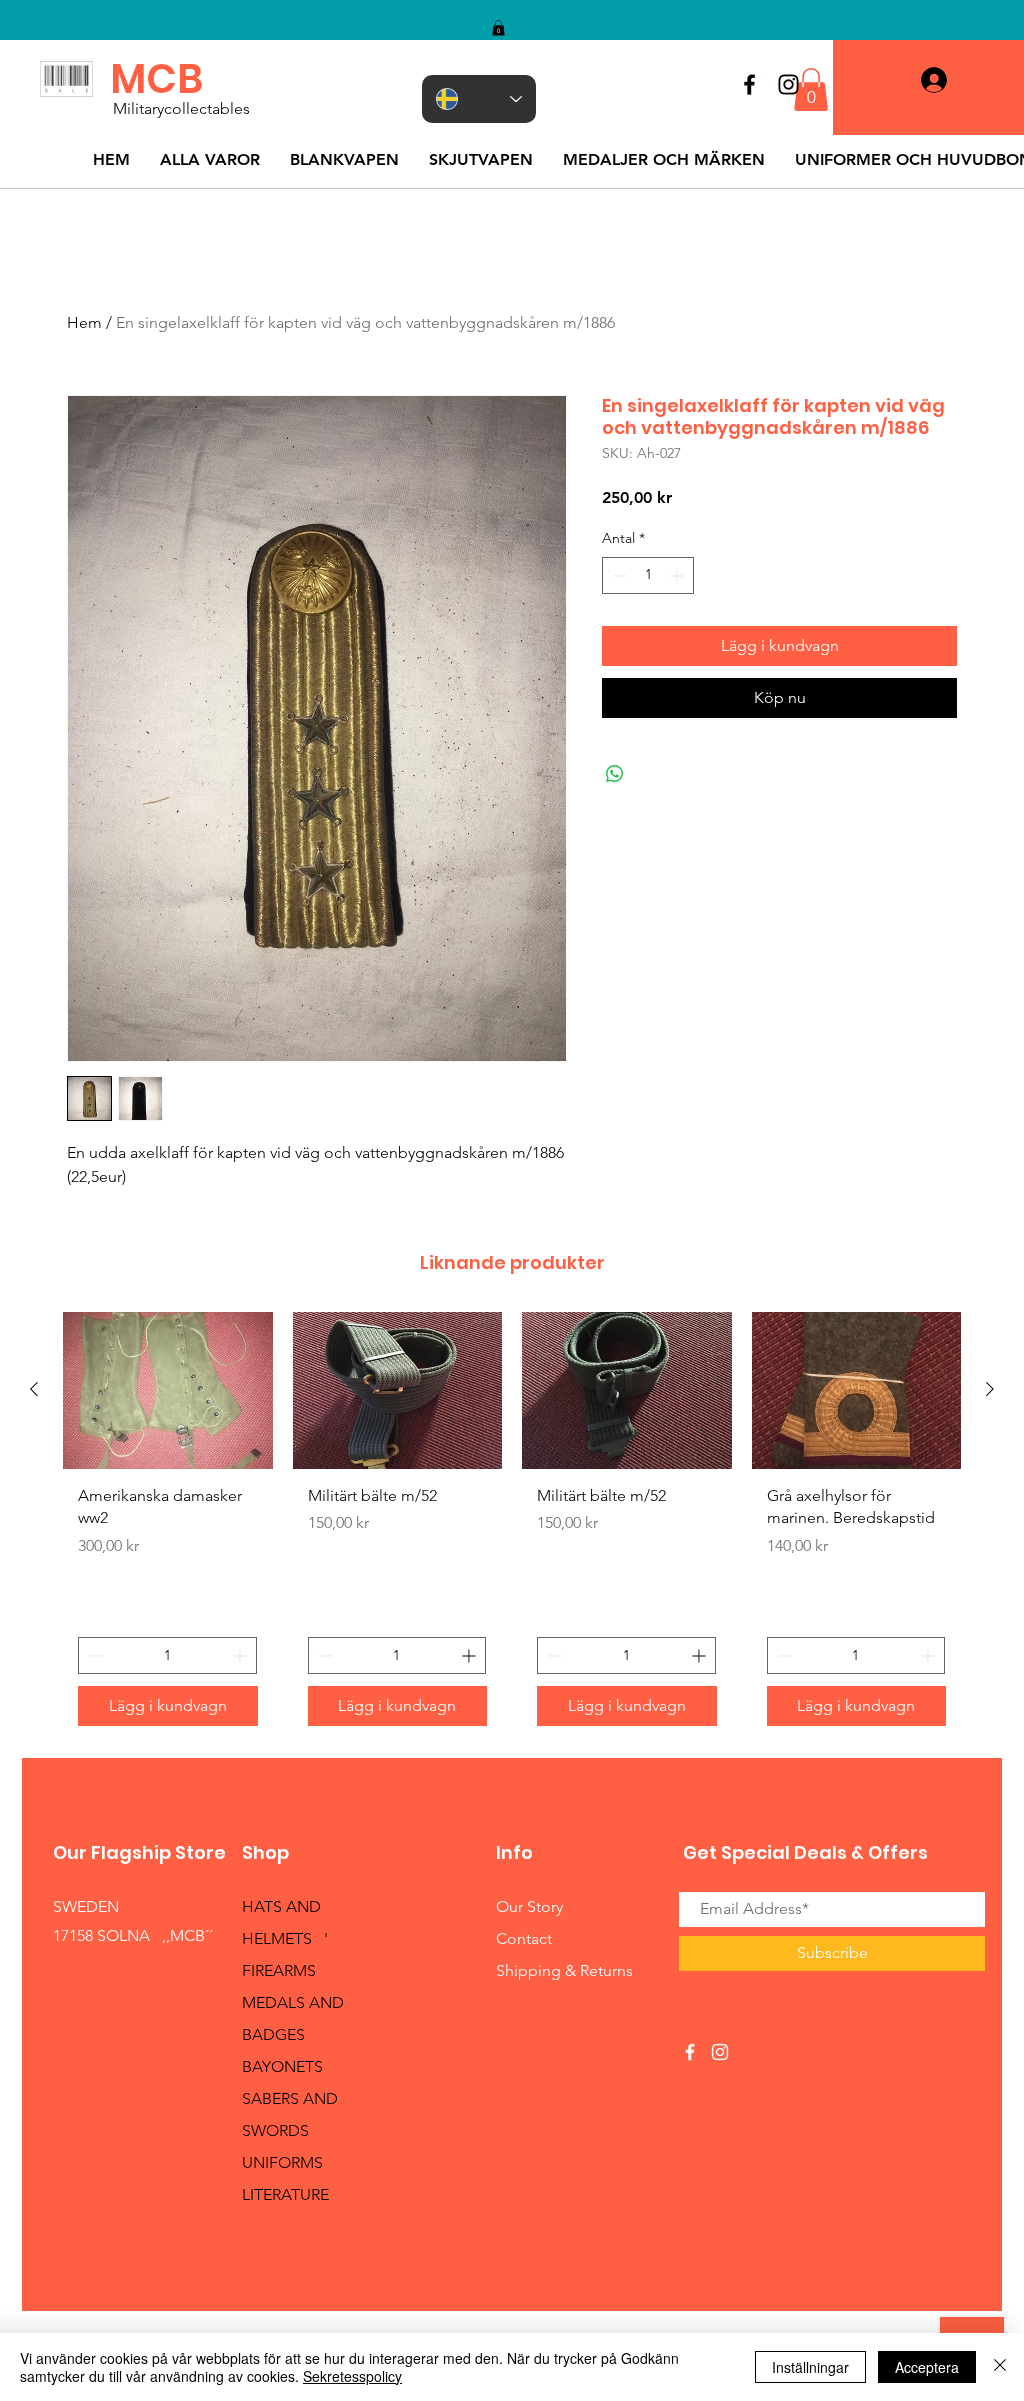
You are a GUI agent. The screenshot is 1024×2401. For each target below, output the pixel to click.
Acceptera (927, 2367)
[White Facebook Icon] (690, 2052)
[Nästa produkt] (990, 1389)
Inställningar (810, 2367)
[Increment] (678, 575)
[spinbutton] (648, 575)
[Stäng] (1000, 2367)
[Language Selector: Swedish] (479, 99)
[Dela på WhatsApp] (615, 774)
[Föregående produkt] (34, 1389)
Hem (84, 322)
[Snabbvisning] (168, 1390)
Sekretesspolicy (352, 2376)
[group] (512, 1526)
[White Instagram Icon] (720, 2052)
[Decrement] (617, 575)
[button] (498, 28)
